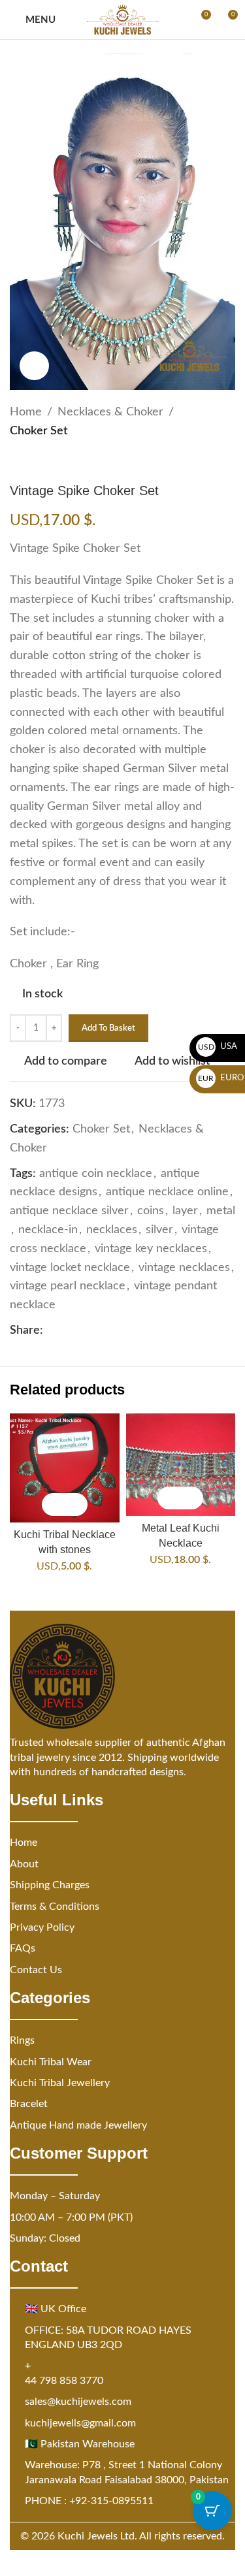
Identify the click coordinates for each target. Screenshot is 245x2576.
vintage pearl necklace (68, 1286)
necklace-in (48, 1230)
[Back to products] (33, 462)
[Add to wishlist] (76, 1505)
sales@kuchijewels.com (78, 2402)
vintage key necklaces (151, 1249)
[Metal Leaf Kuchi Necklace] (181, 1465)
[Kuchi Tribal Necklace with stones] (65, 1468)
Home (26, 412)
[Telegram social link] (129, 1330)
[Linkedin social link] (98, 1330)
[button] (53, 1505)
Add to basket (108, 1028)
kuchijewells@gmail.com (80, 2423)
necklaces (112, 1230)
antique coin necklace (96, 1174)
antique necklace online (167, 1192)
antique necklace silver (69, 1211)
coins (151, 1211)
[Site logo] (122, 20)
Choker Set (39, 431)
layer (185, 1211)
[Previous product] (18, 462)
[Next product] (49, 462)
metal (221, 1211)
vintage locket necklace (70, 1268)
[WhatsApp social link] (114, 1330)
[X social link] (67, 1330)
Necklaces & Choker (110, 412)
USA (218, 1047)
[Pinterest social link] (82, 1330)
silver (159, 1230)
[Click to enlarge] (34, 366)
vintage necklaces (184, 1268)
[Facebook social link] (51, 1330)
